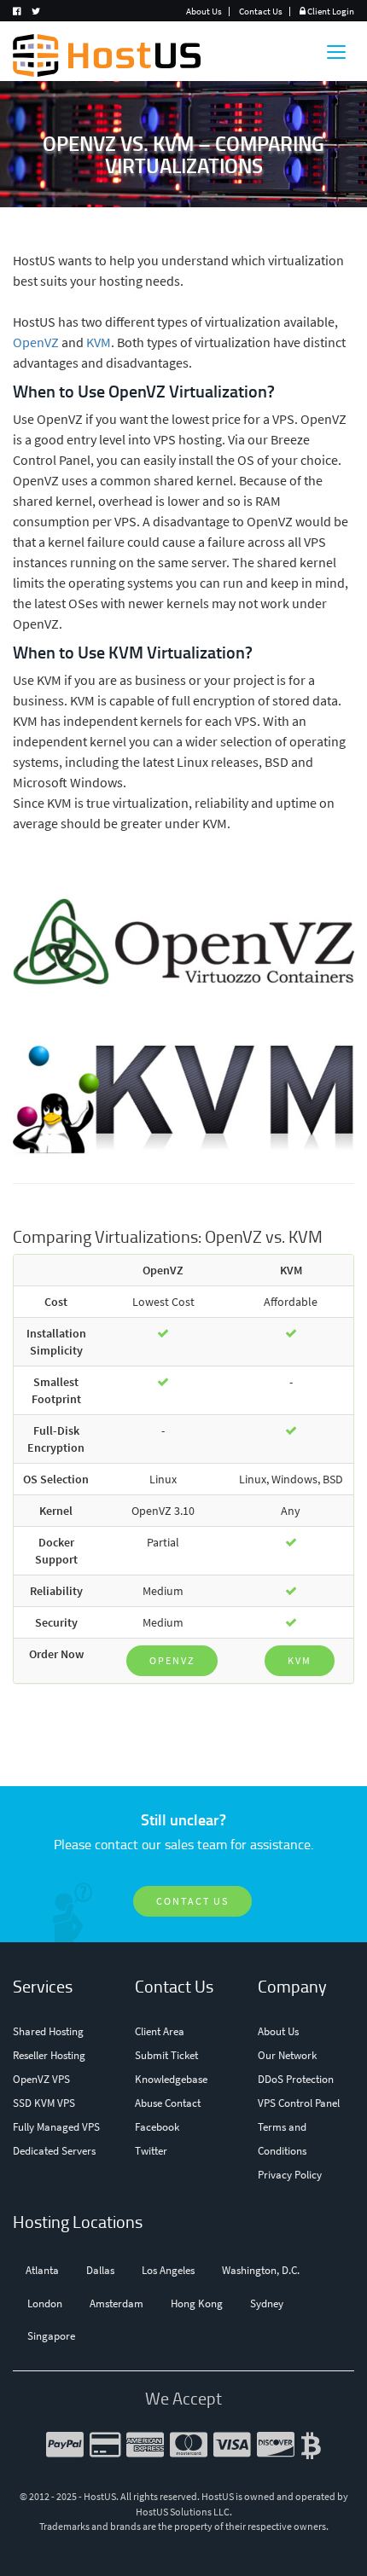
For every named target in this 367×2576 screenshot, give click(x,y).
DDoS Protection (296, 2079)
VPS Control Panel (299, 2103)
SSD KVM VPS (44, 2103)
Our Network (287, 2055)
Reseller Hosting (49, 2055)
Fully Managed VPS (56, 2127)
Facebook (157, 2127)
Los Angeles (168, 2270)
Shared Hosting (48, 2031)
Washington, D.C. (261, 2270)
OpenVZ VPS (41, 2079)
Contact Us (261, 11)
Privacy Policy (290, 2175)
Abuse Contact (168, 2103)
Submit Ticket (166, 2055)
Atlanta (42, 2270)
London (45, 2303)
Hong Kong (197, 2303)
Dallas (100, 2270)
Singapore (51, 2336)
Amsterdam (117, 2303)
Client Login (330, 11)
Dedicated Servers (54, 2151)
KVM (99, 342)
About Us (204, 11)
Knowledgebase (171, 2079)
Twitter (151, 2151)
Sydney (267, 2303)
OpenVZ (36, 342)
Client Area (160, 2031)
